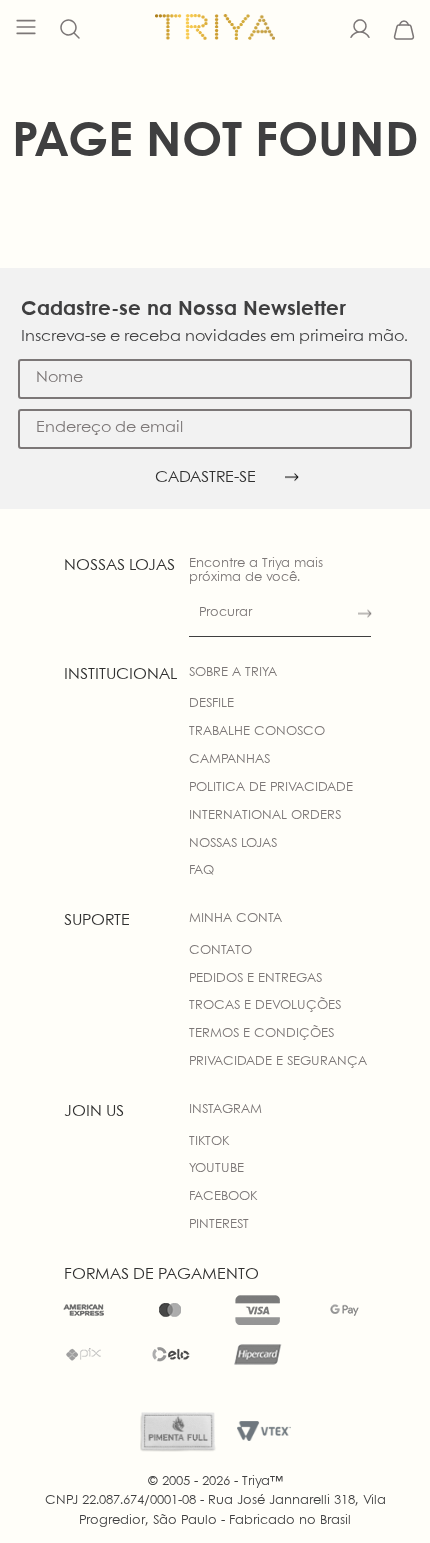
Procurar (225, 612)
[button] (70, 30)
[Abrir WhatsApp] (380, 1492)
